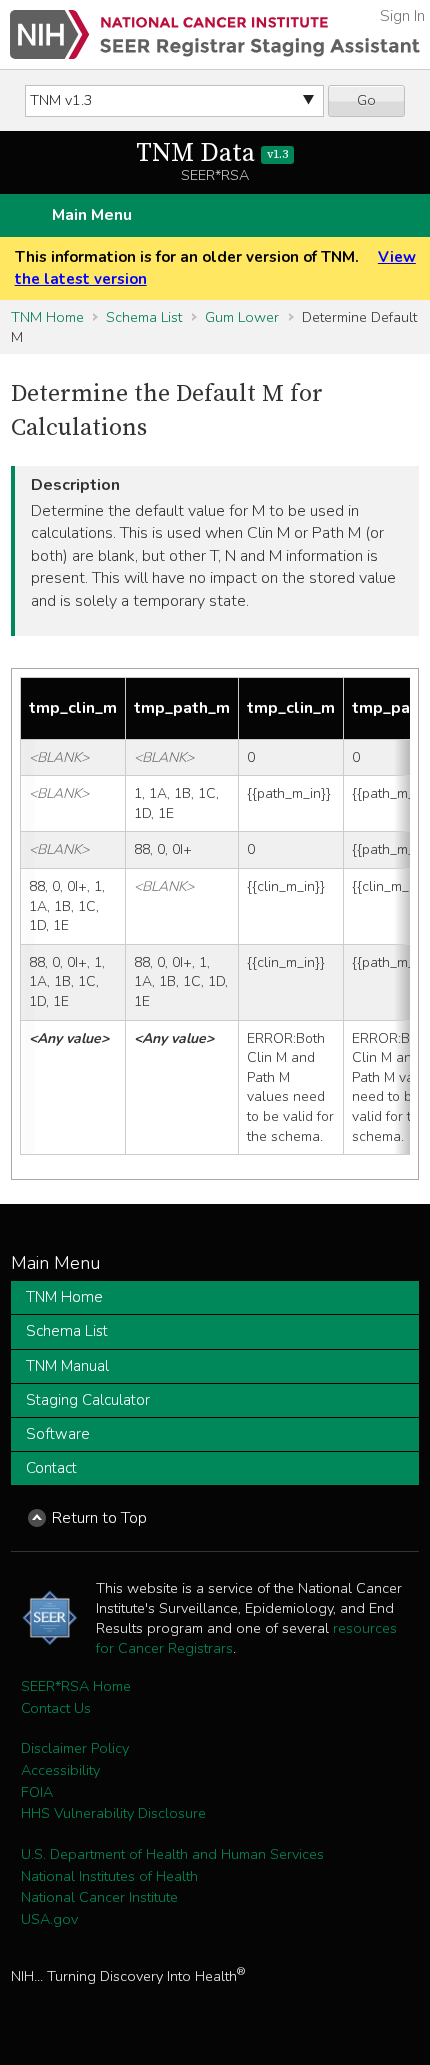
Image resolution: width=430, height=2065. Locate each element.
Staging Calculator (88, 1400)
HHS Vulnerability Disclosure (113, 1813)
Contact (51, 1468)
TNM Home (47, 317)
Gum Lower (242, 317)
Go (366, 100)
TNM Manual (67, 1366)
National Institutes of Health (109, 1876)
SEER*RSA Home (76, 1686)
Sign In (402, 16)
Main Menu (92, 215)
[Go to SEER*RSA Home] (215, 34)
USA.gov (49, 1919)
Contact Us (56, 1708)
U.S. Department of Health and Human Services (172, 1854)
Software (58, 1434)
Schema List (144, 317)
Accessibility (60, 1770)
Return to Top (99, 1518)
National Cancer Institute (99, 1897)
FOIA (37, 1792)
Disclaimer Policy (75, 1748)
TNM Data (212, 153)
